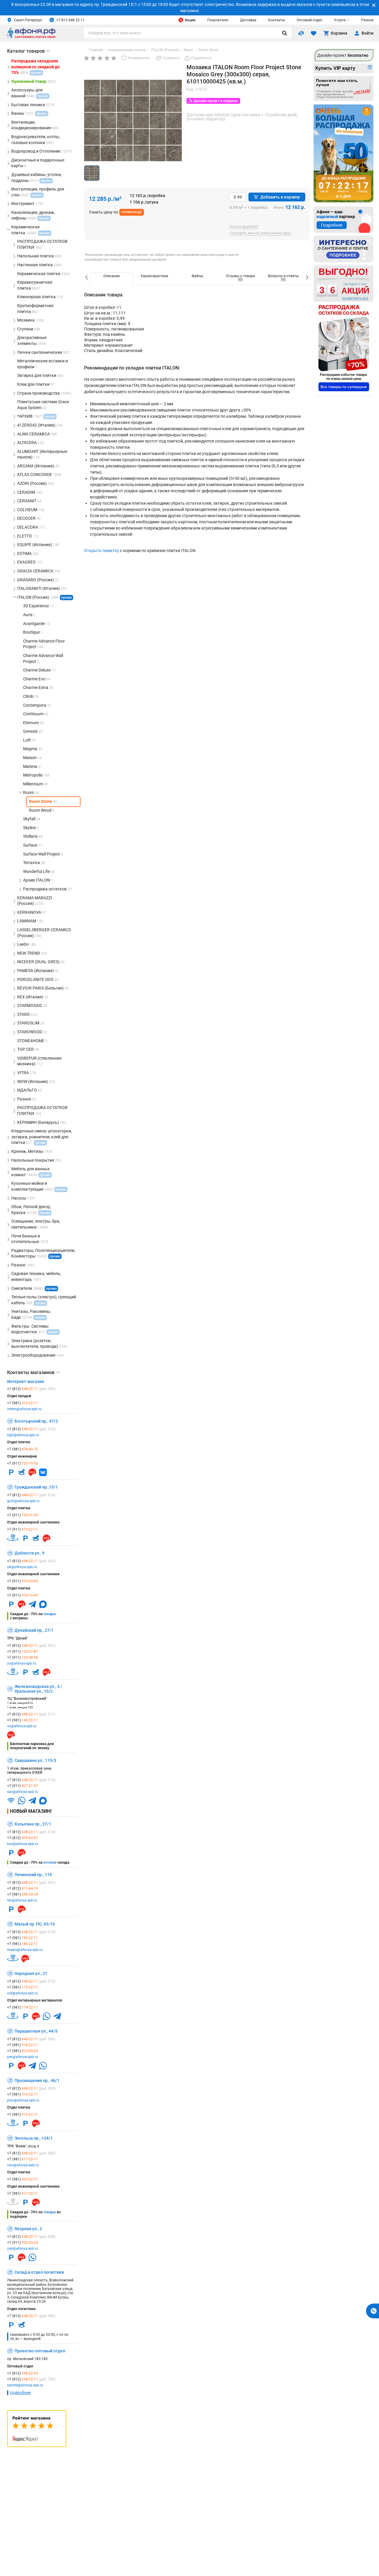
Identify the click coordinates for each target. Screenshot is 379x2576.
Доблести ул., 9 (29, 1553)
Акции (190, 20)
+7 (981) (23, 1403)
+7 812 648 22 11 (70, 20)
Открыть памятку (102, 551)
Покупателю (218, 20)
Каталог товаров (29, 51)
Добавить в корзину (280, 197)
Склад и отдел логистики (39, 2272)
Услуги (340, 20)
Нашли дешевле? (244, 227)
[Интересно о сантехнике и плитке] (343, 249)
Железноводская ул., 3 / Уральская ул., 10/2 (38, 1689)
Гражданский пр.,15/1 (36, 1487)
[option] (111, 279)
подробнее (20, 2393)
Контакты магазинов (33, 1373)
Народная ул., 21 (31, 1973)
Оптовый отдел (309, 20)
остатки (50, 1862)
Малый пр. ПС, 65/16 (35, 1924)
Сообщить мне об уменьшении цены (260, 233)
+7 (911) (23, 1463)
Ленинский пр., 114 (33, 1875)
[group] (133, 129)
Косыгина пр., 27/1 (33, 1824)
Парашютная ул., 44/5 (36, 2031)
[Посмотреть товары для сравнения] (301, 33)
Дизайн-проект (343, 55)
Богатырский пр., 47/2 (36, 1421)
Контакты (277, 20)
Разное (367, 20)
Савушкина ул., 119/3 (35, 1760)
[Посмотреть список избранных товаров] (314, 33)
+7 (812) (31, 1389)
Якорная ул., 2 (28, 2229)
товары (50, 1614)
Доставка (248, 20)
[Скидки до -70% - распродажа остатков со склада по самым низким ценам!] (344, 348)
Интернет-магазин (26, 1381)
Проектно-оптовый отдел (40, 2351)
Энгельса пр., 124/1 (34, 2138)
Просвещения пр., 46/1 (37, 2081)
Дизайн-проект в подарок (216, 101)
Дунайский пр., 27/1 (34, 1630)
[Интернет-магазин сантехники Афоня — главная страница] (31, 37)
